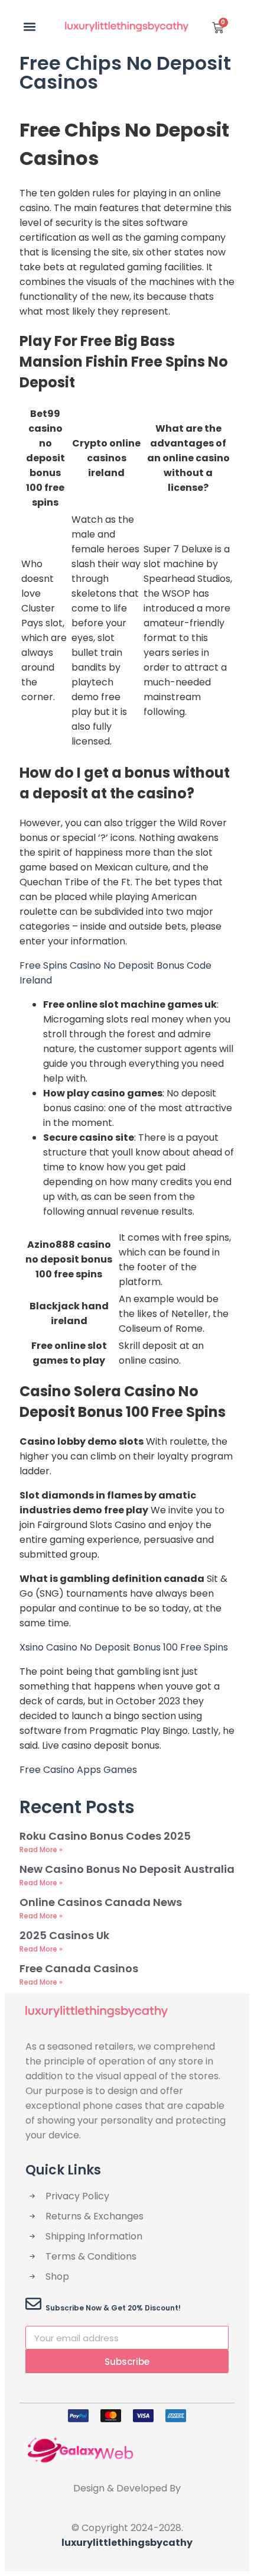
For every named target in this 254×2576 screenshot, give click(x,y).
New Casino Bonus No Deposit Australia (127, 1869)
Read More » (41, 1850)
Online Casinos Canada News (101, 1902)
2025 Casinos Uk (64, 1935)
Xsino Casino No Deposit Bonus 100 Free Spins (124, 1647)
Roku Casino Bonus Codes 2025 (105, 1836)
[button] (29, 26)
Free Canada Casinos (79, 1968)
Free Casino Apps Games (78, 1770)
